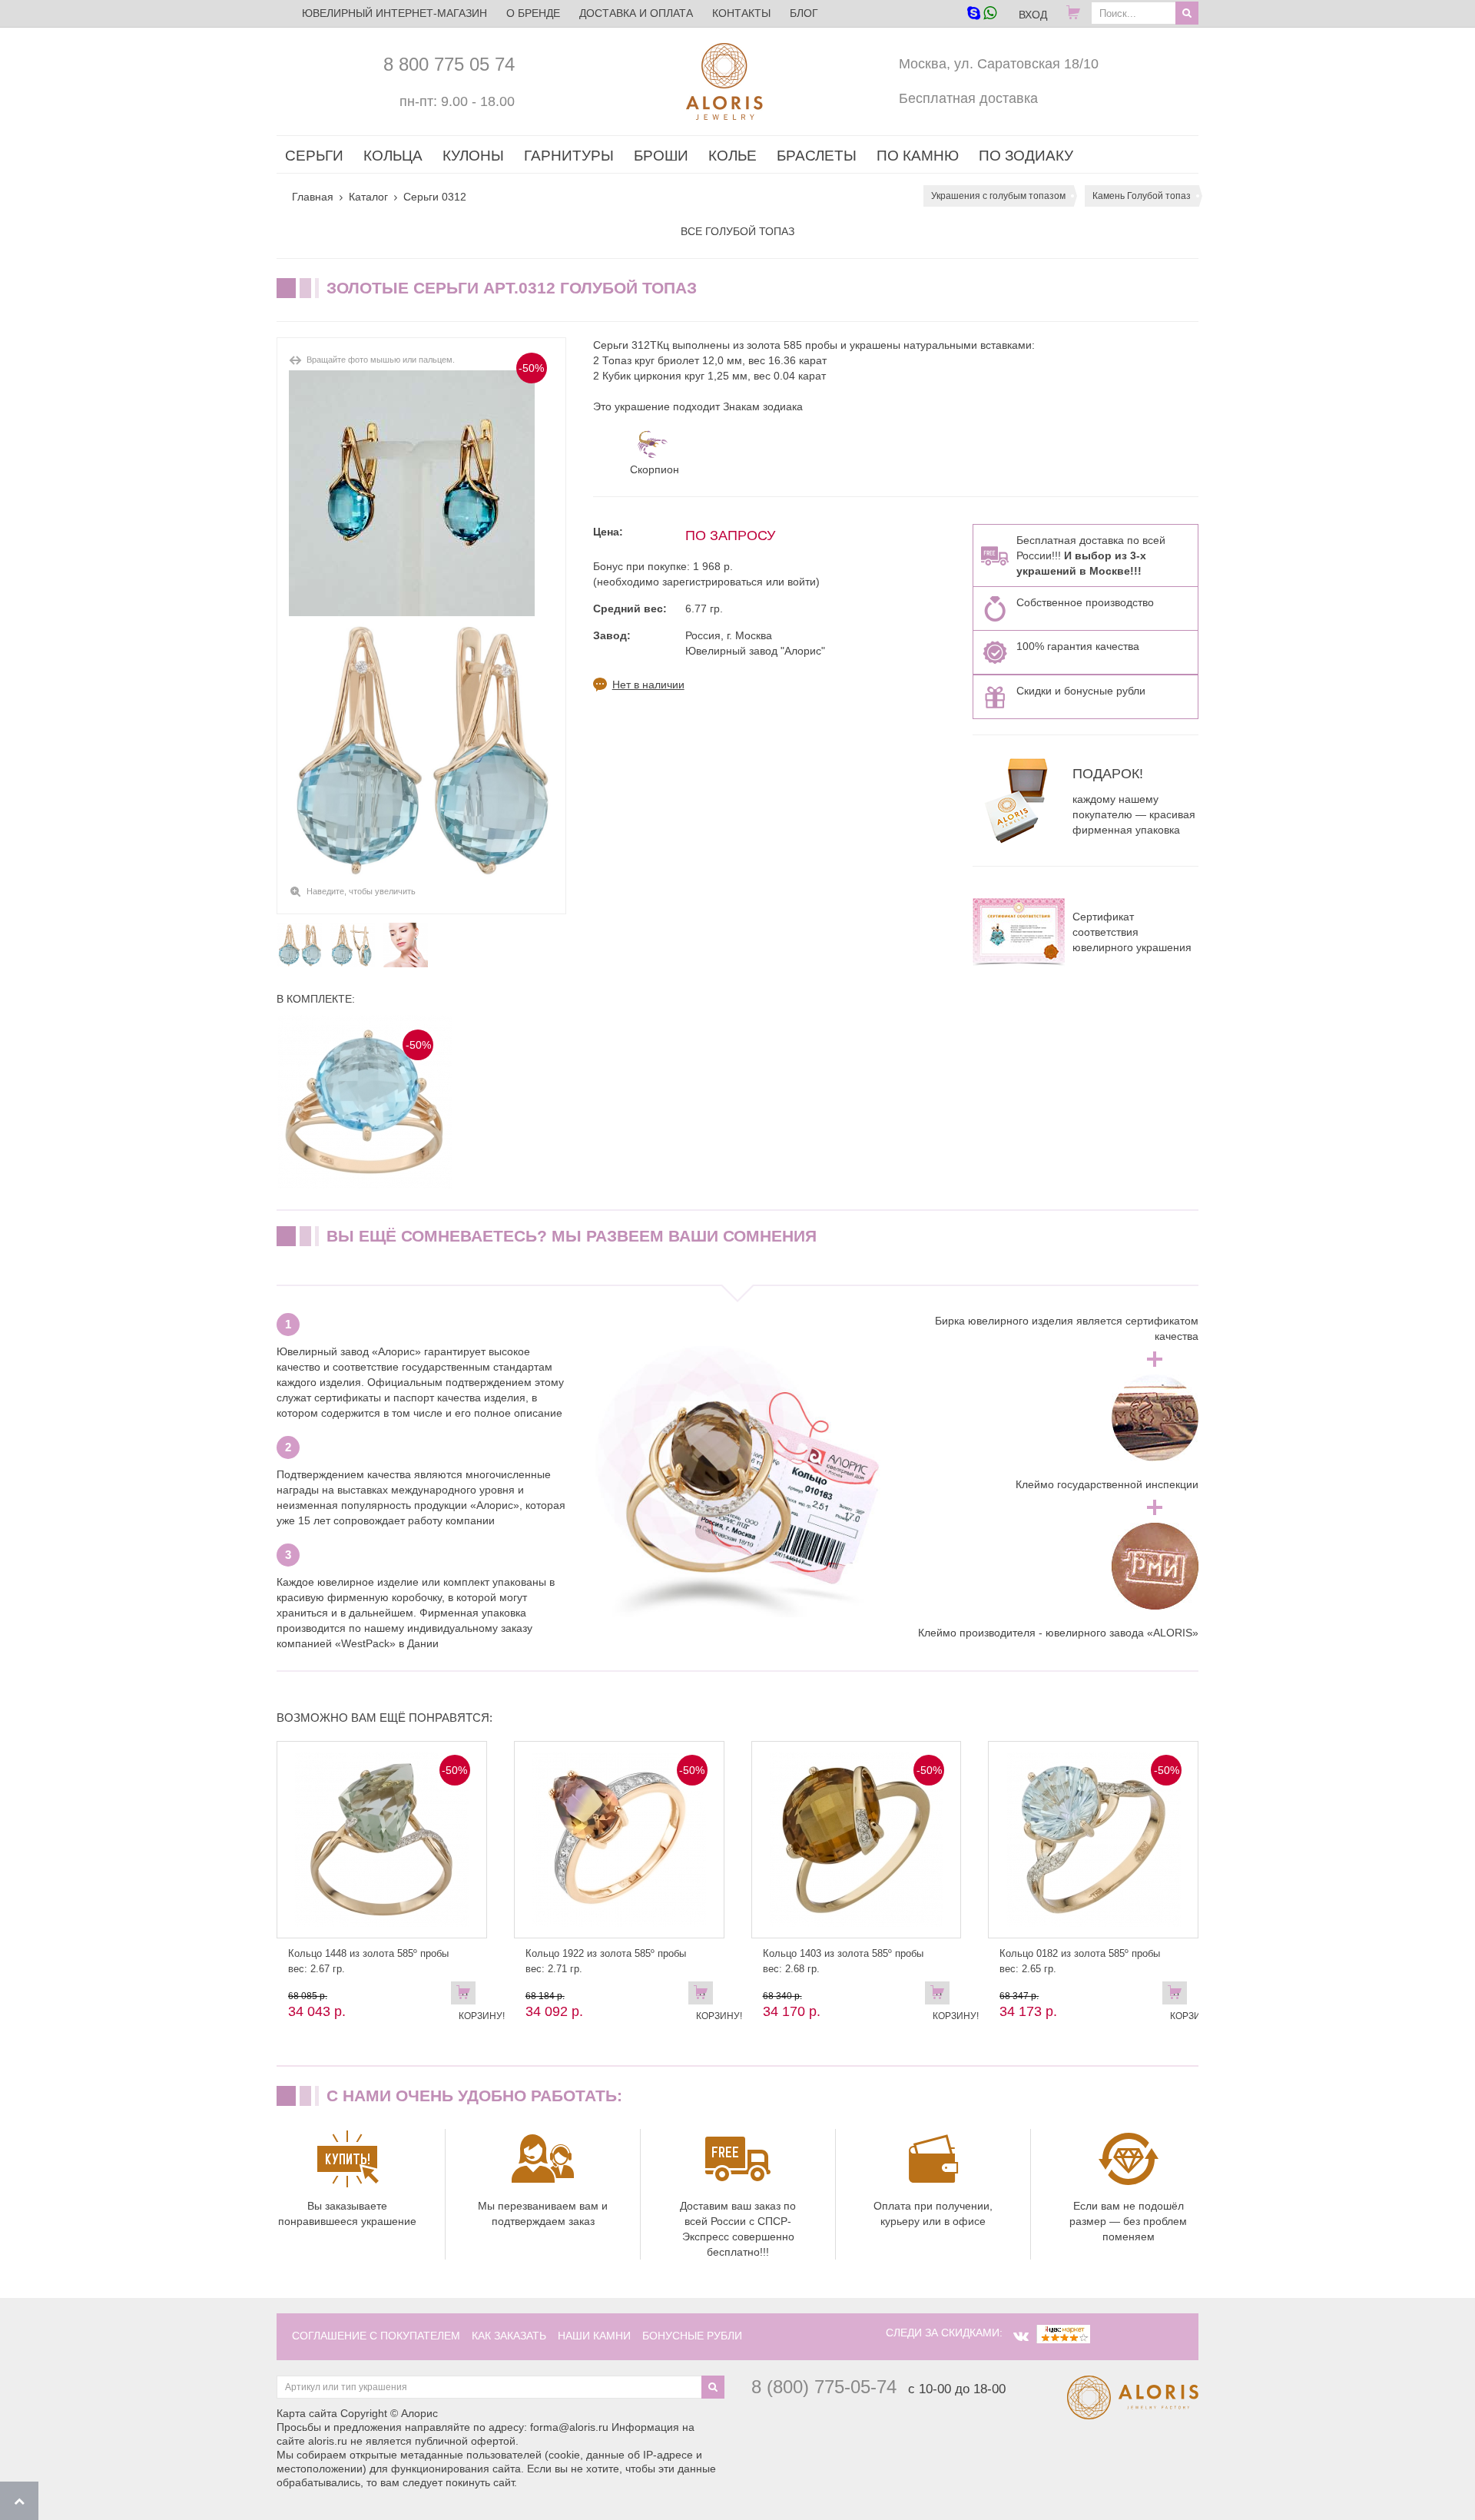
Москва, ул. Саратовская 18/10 (999, 64)
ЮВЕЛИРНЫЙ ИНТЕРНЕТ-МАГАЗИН (394, 13)
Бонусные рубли (692, 2336)
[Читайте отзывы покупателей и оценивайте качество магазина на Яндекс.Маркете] (1063, 2333)
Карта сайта (307, 2413)
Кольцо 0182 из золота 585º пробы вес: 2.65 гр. (1080, 1961)
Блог (804, 13)
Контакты (741, 13)
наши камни (594, 2336)
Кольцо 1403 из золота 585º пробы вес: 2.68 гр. (843, 1961)
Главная (313, 197)
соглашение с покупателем (376, 2336)
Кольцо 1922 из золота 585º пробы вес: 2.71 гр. (606, 1961)
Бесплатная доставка (968, 98)
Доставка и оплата (636, 13)
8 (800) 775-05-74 (824, 2387)
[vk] (1021, 2336)
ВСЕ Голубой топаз (737, 231)
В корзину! (467, 1996)
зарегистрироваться (713, 582)
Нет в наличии (648, 685)
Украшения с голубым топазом (998, 196)
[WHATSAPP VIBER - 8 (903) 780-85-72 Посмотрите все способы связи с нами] (981, 14)
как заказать (509, 2336)
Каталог (368, 197)
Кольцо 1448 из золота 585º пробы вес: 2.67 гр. (368, 1961)
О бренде (533, 13)
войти (802, 582)
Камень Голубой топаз (1142, 196)
